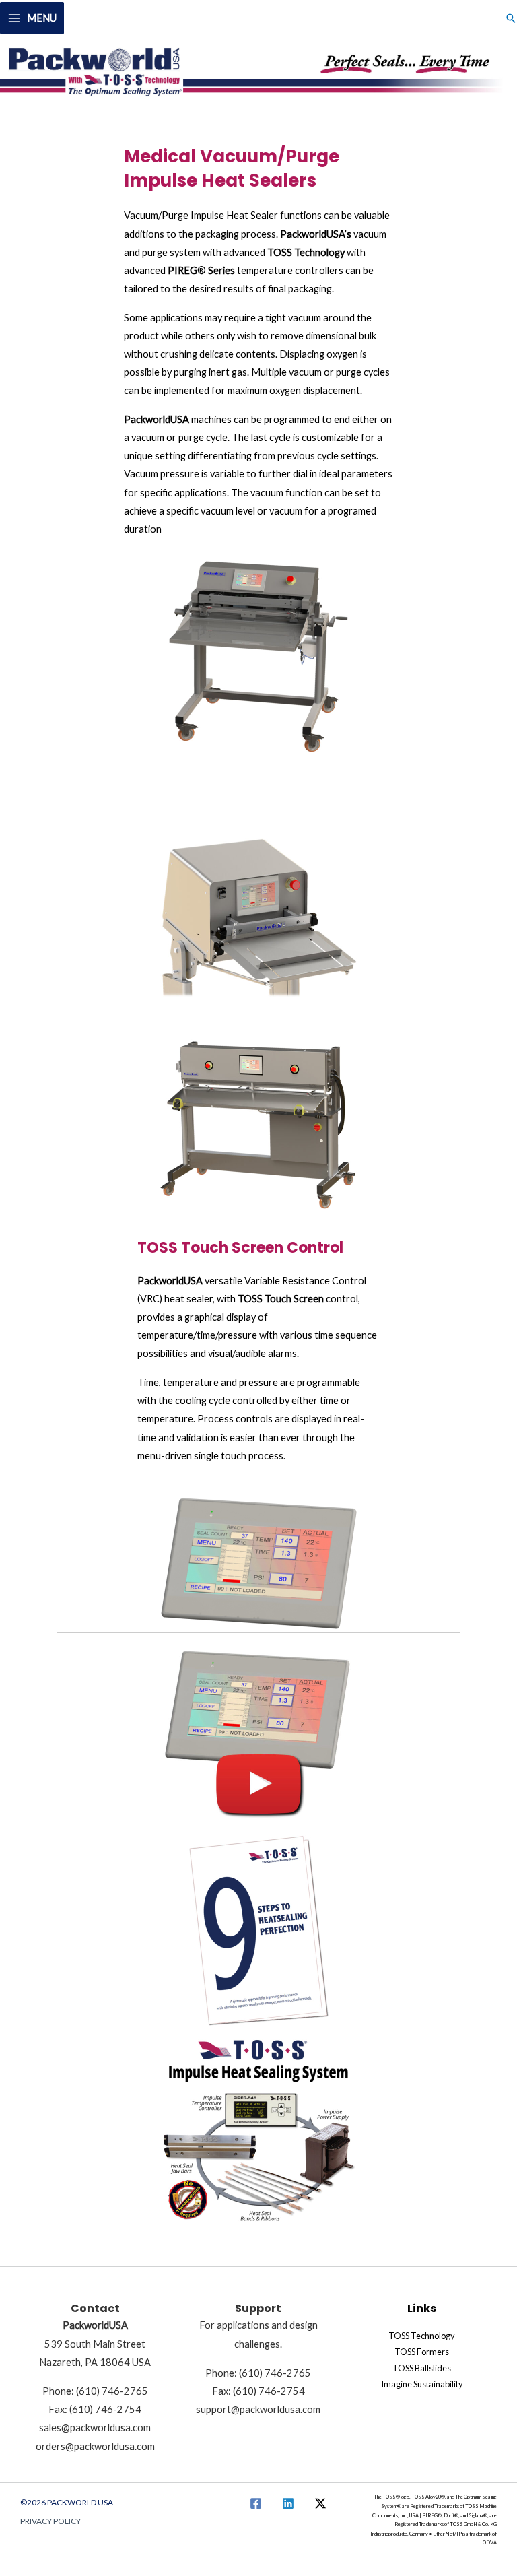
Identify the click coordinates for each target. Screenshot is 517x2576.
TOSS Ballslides (422, 2368)
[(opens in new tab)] (258, 1732)
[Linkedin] (288, 2503)
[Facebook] (256, 2503)
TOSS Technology (422, 2336)
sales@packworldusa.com (95, 2428)
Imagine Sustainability (422, 2384)
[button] (511, 18)
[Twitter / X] (320, 2503)
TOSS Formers (422, 2352)
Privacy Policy (50, 2521)
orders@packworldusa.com (95, 2446)
